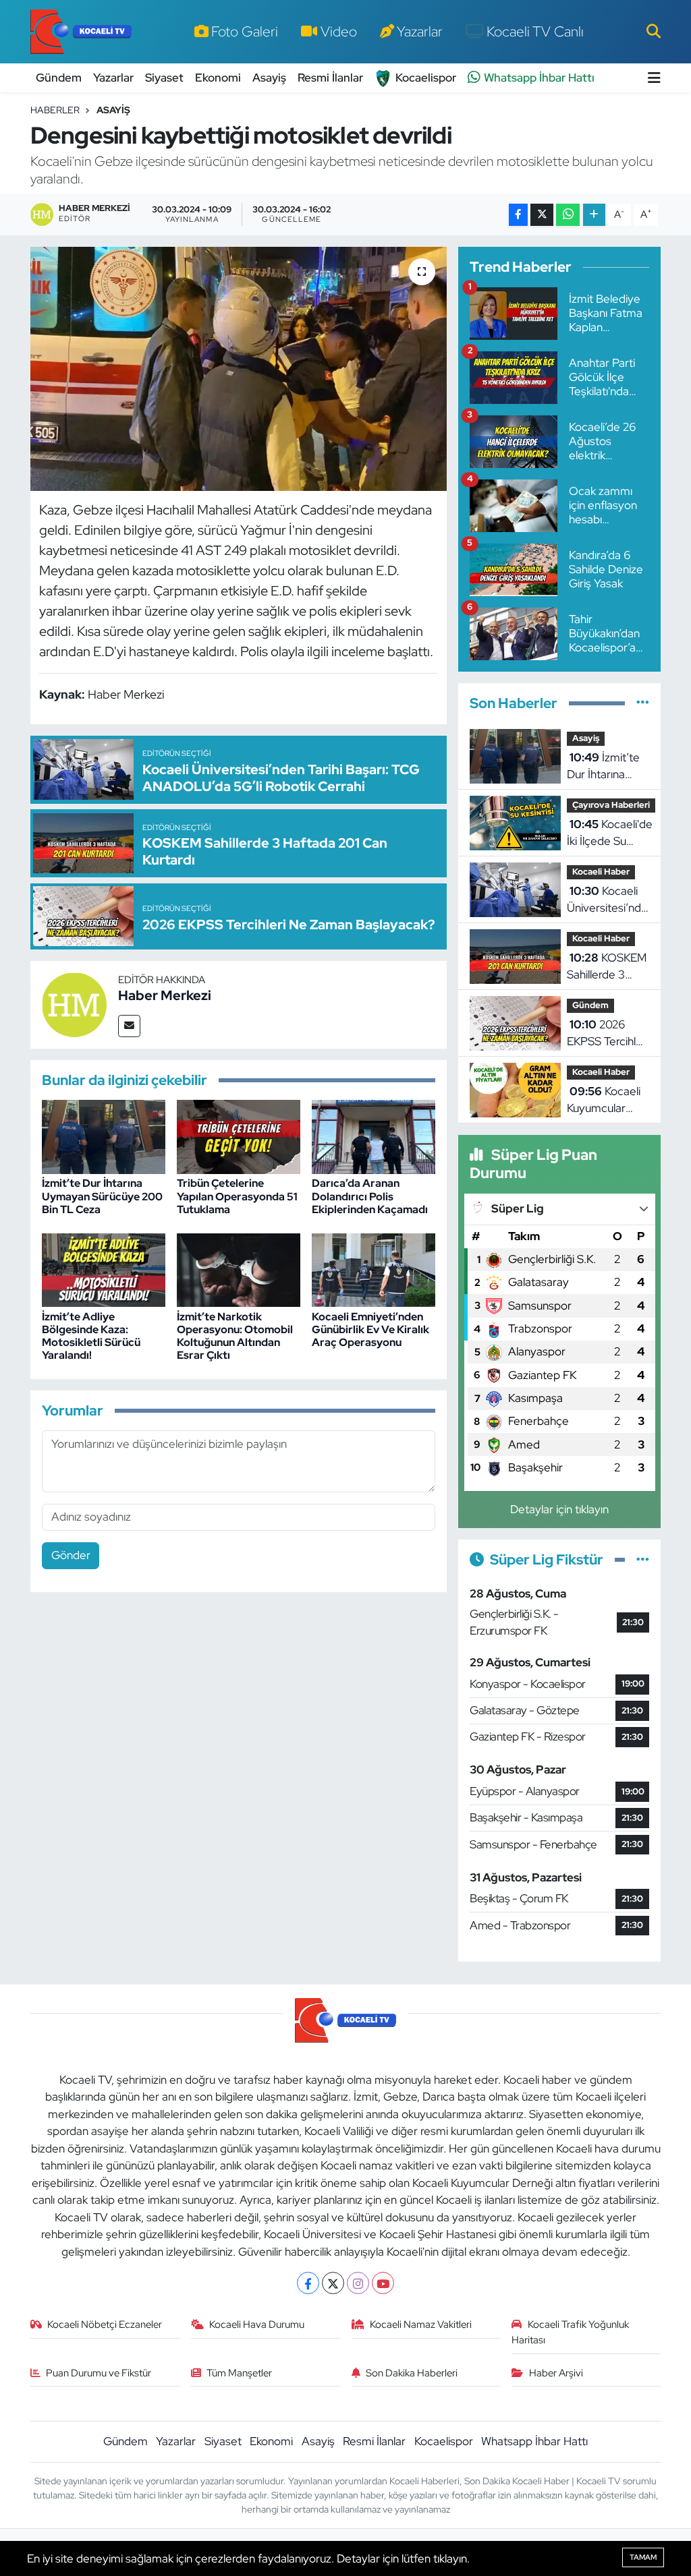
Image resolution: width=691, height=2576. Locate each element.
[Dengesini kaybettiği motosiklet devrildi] (239, 369)
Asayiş (269, 78)
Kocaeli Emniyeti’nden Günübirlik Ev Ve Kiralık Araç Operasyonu (370, 1329)
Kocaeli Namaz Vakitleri (421, 2324)
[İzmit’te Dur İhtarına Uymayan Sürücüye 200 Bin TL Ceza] (104, 1136)
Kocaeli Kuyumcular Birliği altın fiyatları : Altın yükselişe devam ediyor (604, 1101)
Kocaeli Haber (601, 872)
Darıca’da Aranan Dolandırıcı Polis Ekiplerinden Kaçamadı (370, 1196)
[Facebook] (308, 2283)
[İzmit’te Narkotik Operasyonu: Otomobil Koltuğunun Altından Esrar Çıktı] (239, 1269)
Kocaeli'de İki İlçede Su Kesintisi (610, 833)
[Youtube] (383, 2283)
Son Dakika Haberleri (412, 2373)
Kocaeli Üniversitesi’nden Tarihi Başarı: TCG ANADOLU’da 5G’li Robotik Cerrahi (610, 900)
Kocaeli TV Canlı (535, 31)
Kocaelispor (426, 78)
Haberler (55, 110)
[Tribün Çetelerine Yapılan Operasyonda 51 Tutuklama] (239, 1136)
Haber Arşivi (556, 2373)
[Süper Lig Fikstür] (643, 1559)
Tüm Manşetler (239, 2373)
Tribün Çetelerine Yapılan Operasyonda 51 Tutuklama (237, 1196)
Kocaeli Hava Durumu (257, 2324)
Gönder (71, 1555)
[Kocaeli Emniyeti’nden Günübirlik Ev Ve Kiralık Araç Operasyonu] (374, 1269)
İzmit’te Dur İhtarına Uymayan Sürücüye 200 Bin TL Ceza (102, 1196)
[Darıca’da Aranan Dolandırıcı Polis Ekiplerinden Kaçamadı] (374, 1136)
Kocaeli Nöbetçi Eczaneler (105, 2324)
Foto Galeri (245, 31)
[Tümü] (643, 703)
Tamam (643, 2557)
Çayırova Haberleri (611, 805)
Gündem (59, 78)
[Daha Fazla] (594, 215)
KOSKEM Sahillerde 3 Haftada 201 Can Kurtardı (607, 967)
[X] (333, 2283)
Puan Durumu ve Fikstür (99, 2373)
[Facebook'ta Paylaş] (518, 215)
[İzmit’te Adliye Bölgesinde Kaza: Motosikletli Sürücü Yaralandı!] (104, 1269)
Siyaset (164, 78)
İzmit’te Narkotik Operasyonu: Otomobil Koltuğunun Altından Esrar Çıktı (235, 1336)
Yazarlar (420, 31)
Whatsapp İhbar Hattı (539, 78)
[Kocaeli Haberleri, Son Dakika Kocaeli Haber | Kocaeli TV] (81, 32)
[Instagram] (358, 2283)
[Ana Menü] (654, 78)
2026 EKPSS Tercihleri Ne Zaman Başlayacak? (608, 1034)
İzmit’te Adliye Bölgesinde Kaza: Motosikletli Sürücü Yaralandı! (91, 1336)
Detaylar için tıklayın (559, 1509)
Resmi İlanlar (330, 78)
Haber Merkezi (165, 995)
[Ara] (654, 31)
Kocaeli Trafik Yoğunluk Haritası (570, 2332)
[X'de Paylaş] (542, 215)
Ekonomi (218, 78)
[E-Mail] (129, 1026)
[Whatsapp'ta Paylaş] (568, 215)
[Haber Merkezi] (74, 1003)
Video (339, 31)
